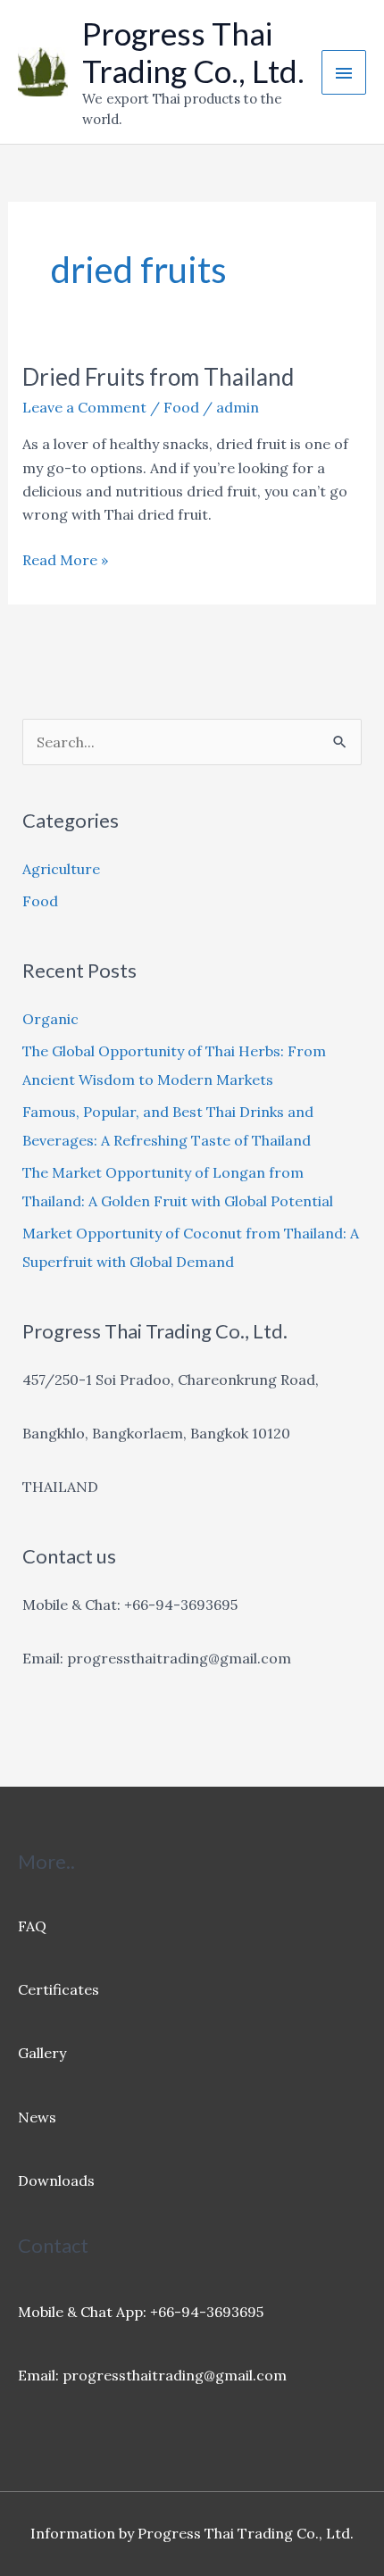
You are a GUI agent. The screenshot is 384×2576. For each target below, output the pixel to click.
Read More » (65, 561)
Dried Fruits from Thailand (158, 377)
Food (181, 407)
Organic (50, 1019)
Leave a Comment (84, 407)
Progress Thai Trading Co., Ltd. (193, 52)
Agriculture (61, 869)
